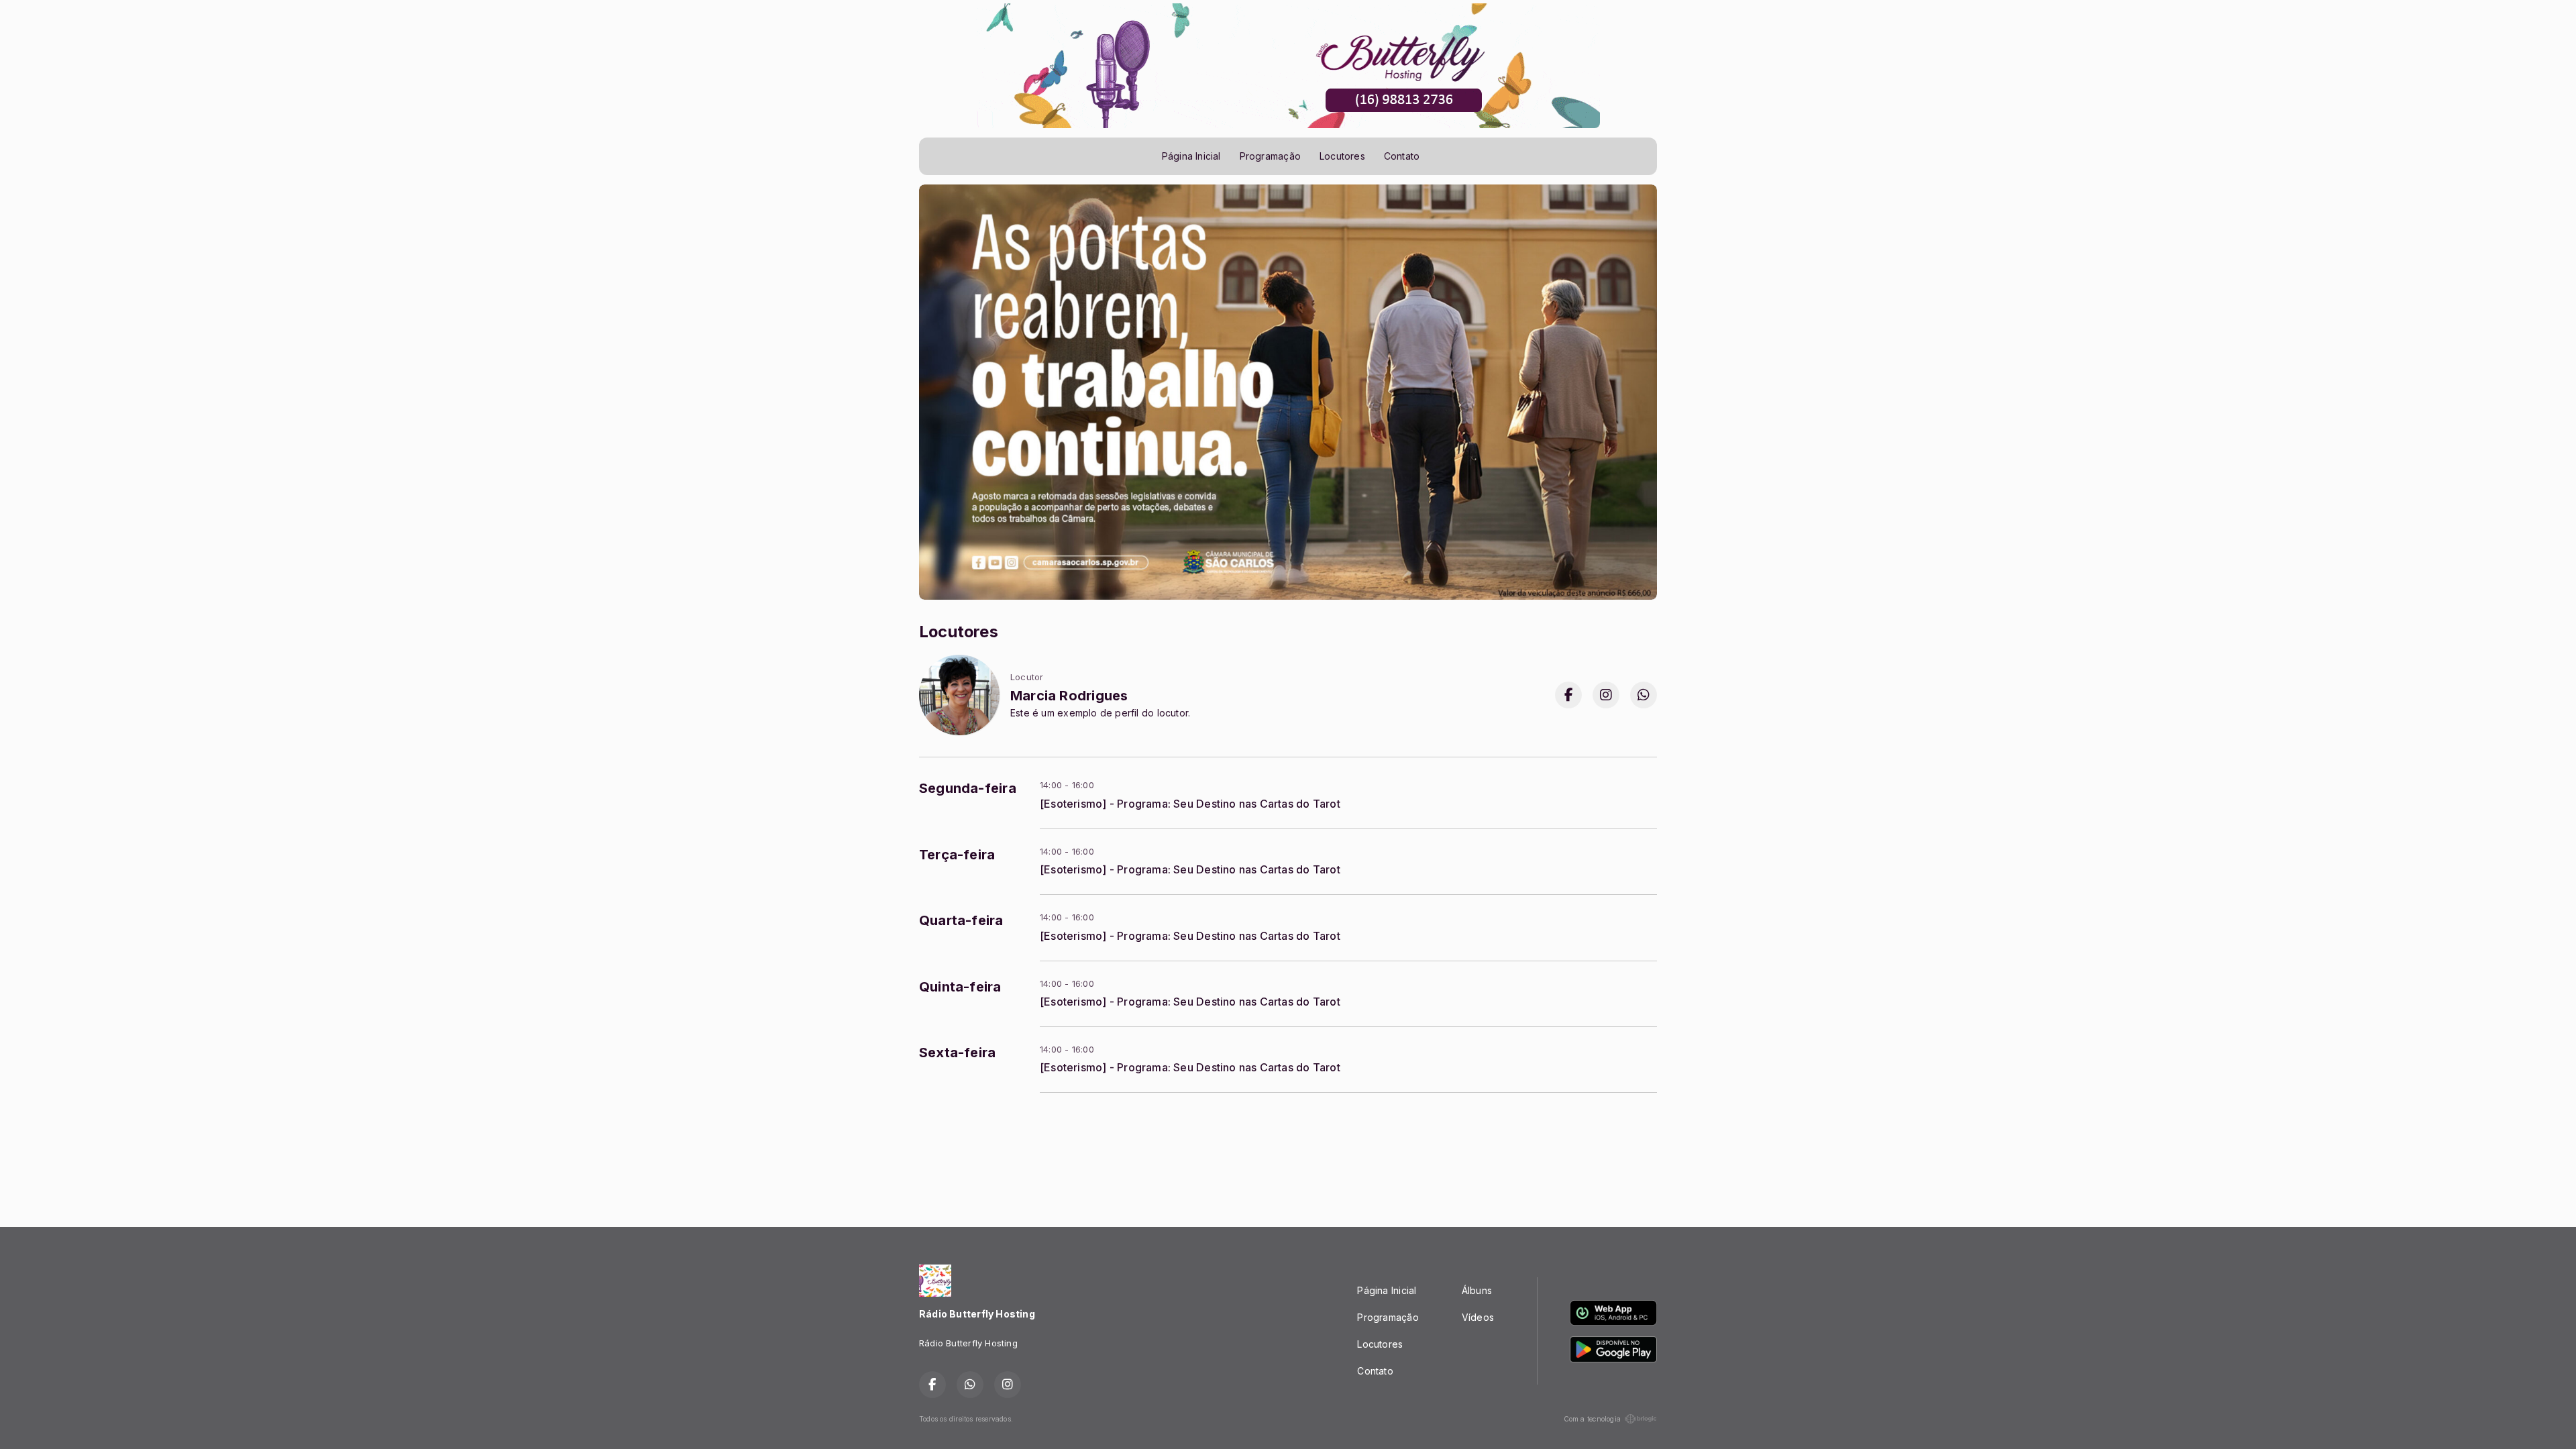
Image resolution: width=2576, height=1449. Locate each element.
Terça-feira (957, 855)
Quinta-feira (960, 987)
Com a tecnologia (1592, 1419)
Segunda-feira (968, 788)
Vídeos (1478, 1317)
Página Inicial (1191, 156)
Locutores (1342, 156)
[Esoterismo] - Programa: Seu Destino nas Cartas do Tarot (1190, 804)
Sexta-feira (957, 1053)
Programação (1270, 156)
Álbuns (1477, 1290)
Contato (1402, 156)
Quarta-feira (961, 920)
